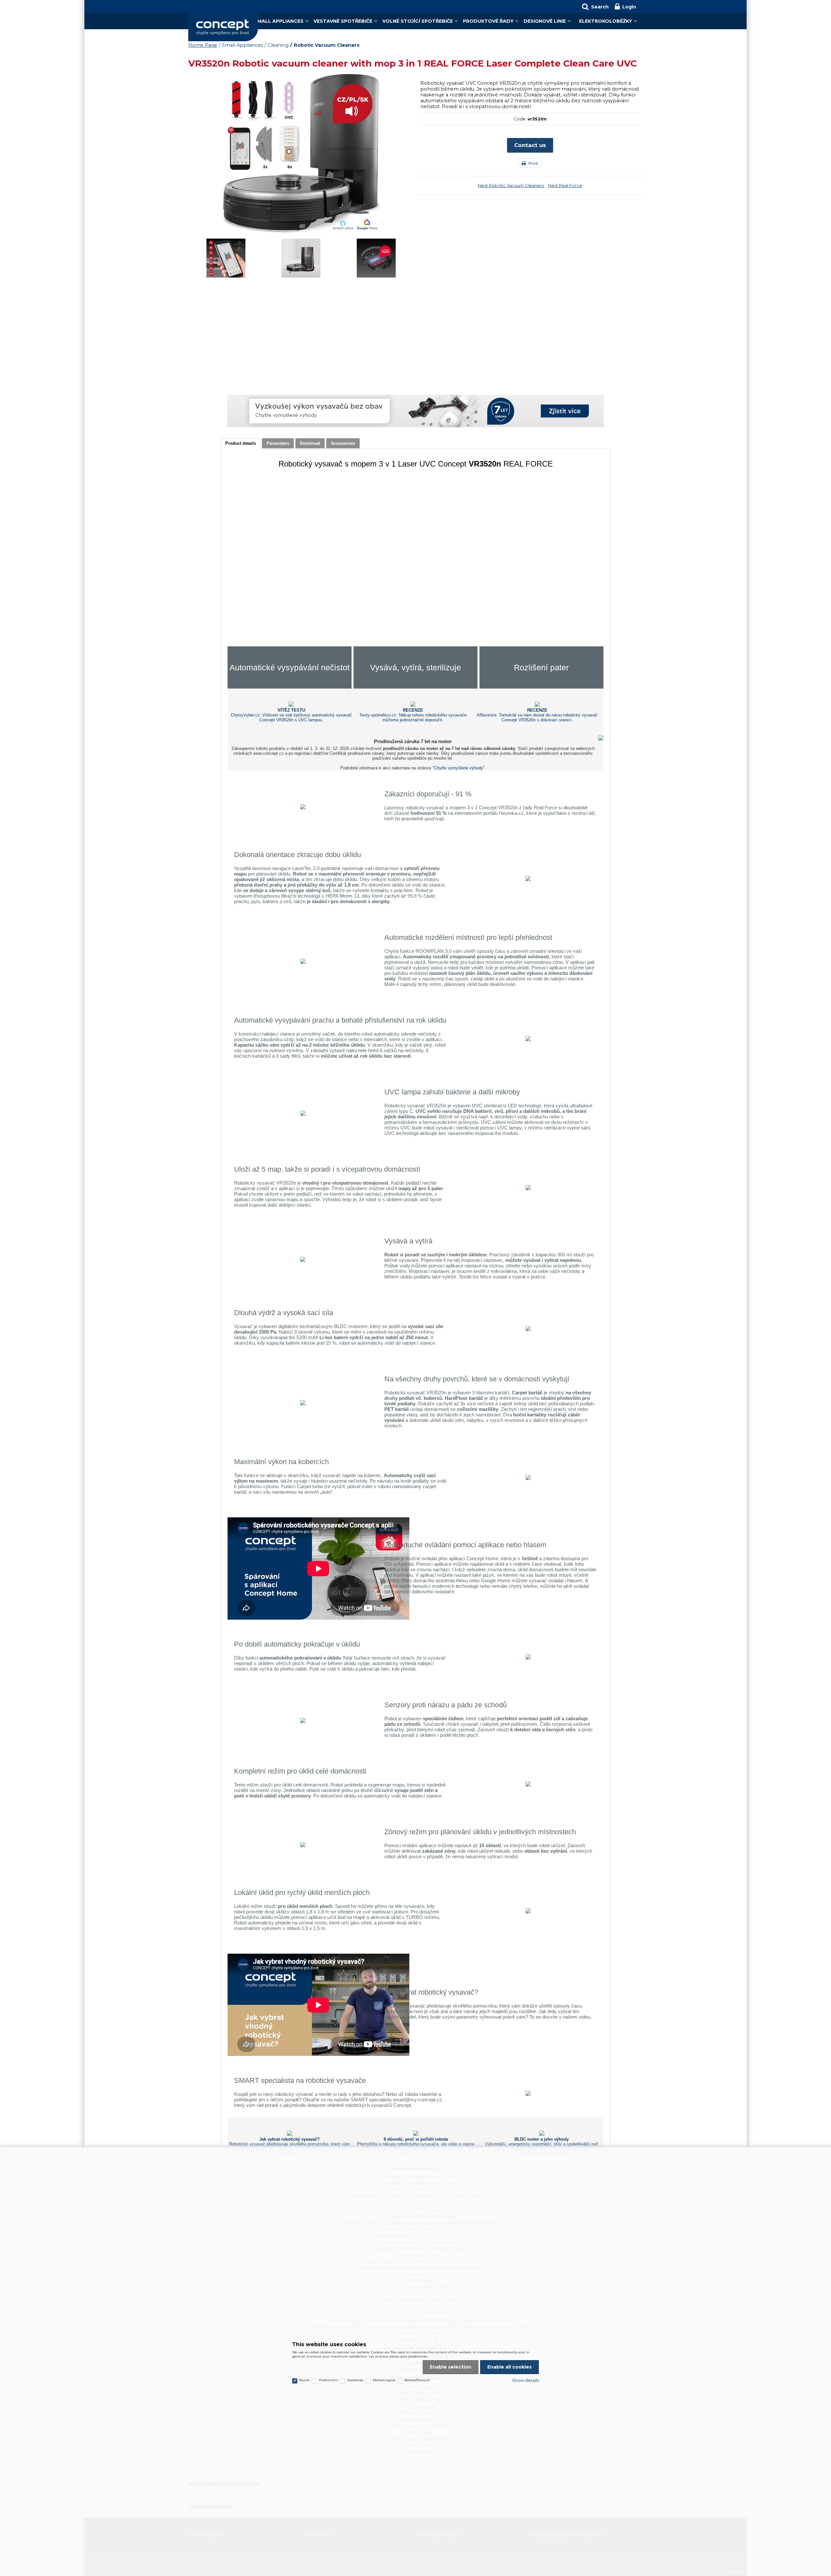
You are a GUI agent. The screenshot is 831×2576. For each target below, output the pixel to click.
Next (511, 185)
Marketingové (384, 2380)
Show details (525, 2380)
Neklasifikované (417, 2380)
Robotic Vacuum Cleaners (327, 45)
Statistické (355, 2380)
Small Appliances (279, 21)
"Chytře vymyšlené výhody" (459, 768)
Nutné (304, 2380)
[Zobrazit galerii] (301, 233)
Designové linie (545, 21)
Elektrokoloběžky (606, 21)
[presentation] (241, 443)
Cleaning (278, 45)
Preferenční (328, 2380)
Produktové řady (488, 21)
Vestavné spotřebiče (343, 21)
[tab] (241, 444)
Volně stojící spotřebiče (418, 21)
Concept (223, 27)
